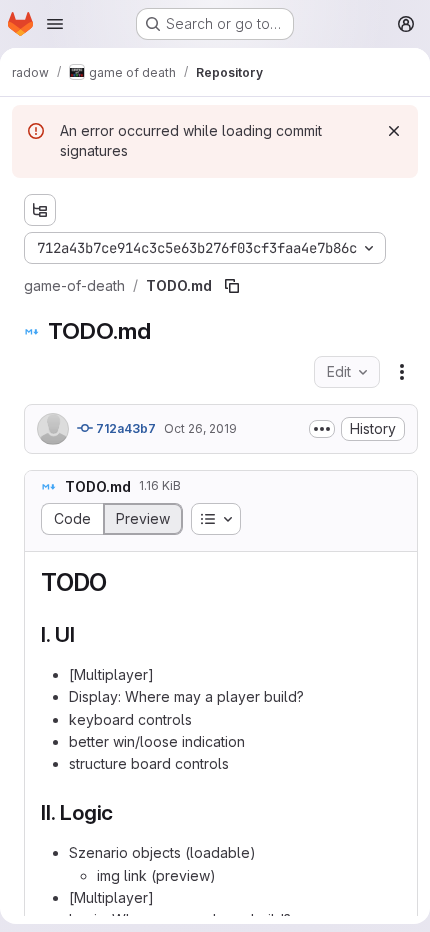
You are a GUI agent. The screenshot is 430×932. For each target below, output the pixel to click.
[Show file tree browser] (40, 210)
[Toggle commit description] (322, 429)
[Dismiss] (394, 131)
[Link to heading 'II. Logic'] (124, 812)
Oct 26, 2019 (200, 428)
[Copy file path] (232, 286)
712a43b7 (124, 428)
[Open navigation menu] (55, 24)
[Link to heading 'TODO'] (120, 582)
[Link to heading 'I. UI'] (86, 634)
